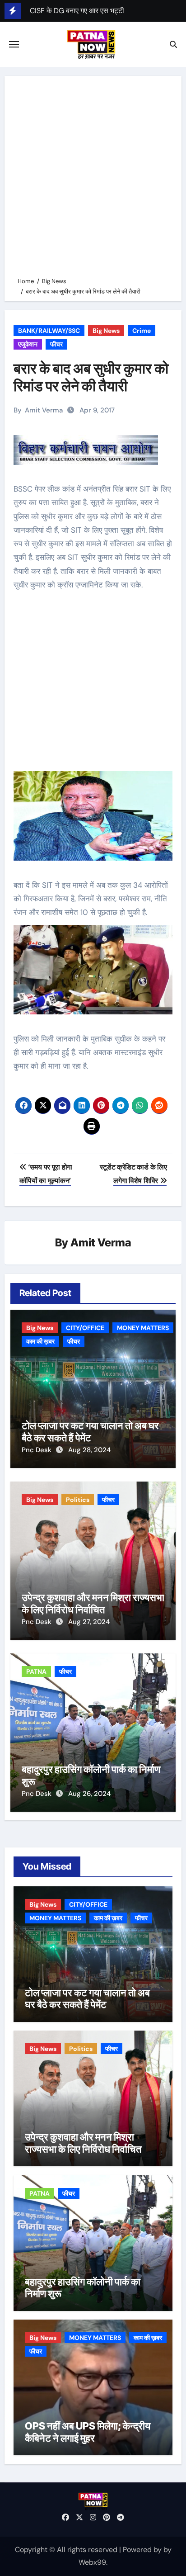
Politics (78, 1500)
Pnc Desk (37, 1450)
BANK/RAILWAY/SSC (49, 331)
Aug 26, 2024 (89, 1794)
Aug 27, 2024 (89, 1622)
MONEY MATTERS (143, 1328)
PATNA (36, 1672)
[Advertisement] (93, 178)
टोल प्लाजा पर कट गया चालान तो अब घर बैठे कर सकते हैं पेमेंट (90, 1431)
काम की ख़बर (40, 1341)
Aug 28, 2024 (89, 1450)
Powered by (143, 2550)
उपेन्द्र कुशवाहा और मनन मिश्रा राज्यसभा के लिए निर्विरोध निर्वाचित (93, 1603)
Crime (142, 331)
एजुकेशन (28, 344)
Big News (106, 331)
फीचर (56, 344)
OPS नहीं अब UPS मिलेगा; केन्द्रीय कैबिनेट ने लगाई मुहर (88, 2432)
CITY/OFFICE (85, 1328)
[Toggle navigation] (14, 44)
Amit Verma (44, 410)
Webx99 (92, 2562)
